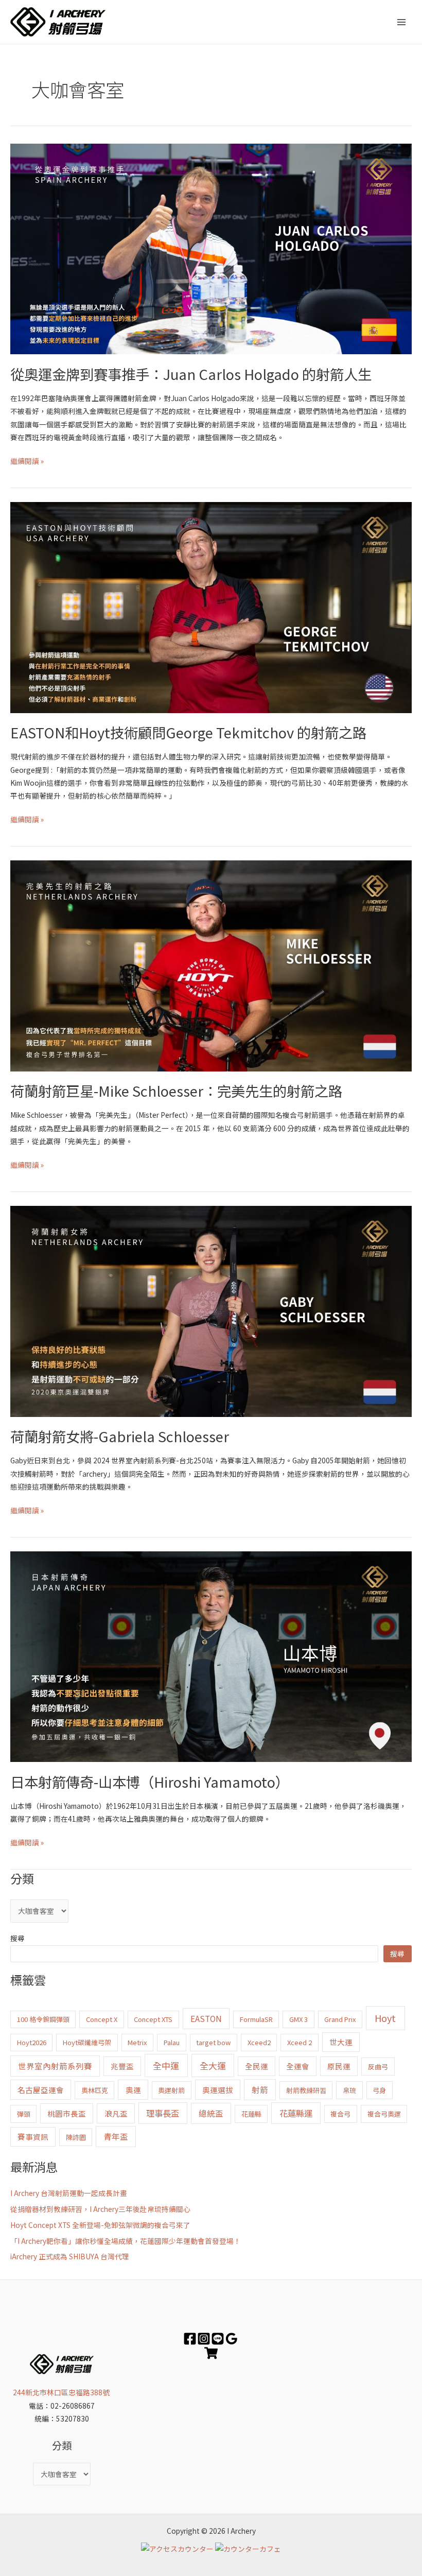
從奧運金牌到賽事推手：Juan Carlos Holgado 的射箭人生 (191, 374)
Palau (172, 2042)
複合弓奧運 (384, 2114)
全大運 (213, 2065)
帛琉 (349, 2090)
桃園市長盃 (67, 2113)
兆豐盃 (122, 2066)
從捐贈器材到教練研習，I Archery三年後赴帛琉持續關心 (100, 2209)
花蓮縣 (251, 2114)
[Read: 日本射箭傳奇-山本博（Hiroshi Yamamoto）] (211, 1655)
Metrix (137, 2042)
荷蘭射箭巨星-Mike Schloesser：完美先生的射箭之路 (176, 1091)
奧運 (133, 2090)
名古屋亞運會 (41, 2090)
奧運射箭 (171, 2090)
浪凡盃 (116, 2113)
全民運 (257, 2066)
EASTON (206, 2018)
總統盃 (211, 2113)
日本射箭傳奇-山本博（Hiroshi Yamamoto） (150, 1782)
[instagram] (204, 2339)
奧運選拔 (218, 2090)
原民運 (339, 2066)
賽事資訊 (33, 2137)
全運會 (298, 2066)
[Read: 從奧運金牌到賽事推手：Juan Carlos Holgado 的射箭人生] (211, 248)
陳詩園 (76, 2137)
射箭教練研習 (306, 2090)
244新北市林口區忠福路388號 (62, 2392)
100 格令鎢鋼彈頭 (43, 2019)
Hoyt (385, 2018)
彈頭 (24, 2114)
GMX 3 (298, 2019)
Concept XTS (153, 2019)
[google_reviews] (232, 2339)
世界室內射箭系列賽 (55, 2066)
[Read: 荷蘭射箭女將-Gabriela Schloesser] (211, 1310)
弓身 (379, 2090)
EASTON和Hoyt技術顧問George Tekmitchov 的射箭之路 (188, 732)
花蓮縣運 (296, 2113)
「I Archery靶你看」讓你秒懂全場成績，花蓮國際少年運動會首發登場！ (126, 2241)
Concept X (102, 2019)
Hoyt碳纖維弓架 (87, 2042)
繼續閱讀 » (27, 460)
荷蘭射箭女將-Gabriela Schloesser (120, 1436)
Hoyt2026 (32, 2042)
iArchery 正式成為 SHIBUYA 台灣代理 (70, 2256)
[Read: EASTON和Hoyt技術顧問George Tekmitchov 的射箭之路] (211, 607)
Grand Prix (340, 2019)
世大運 (341, 2042)
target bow (213, 2042)
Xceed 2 (300, 2042)
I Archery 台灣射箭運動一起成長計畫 (69, 2193)
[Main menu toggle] (402, 22)
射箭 (260, 2089)
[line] (218, 2339)
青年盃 (116, 2136)
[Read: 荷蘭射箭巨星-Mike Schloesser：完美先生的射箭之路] (211, 965)
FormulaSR (256, 2019)
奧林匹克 (95, 2090)
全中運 (166, 2065)
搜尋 (17, 1938)
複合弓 (340, 2114)
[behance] (211, 2353)
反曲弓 (378, 2067)
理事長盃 (163, 2113)
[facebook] (190, 2339)
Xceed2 (259, 2042)
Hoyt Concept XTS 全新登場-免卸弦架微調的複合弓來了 (100, 2225)
